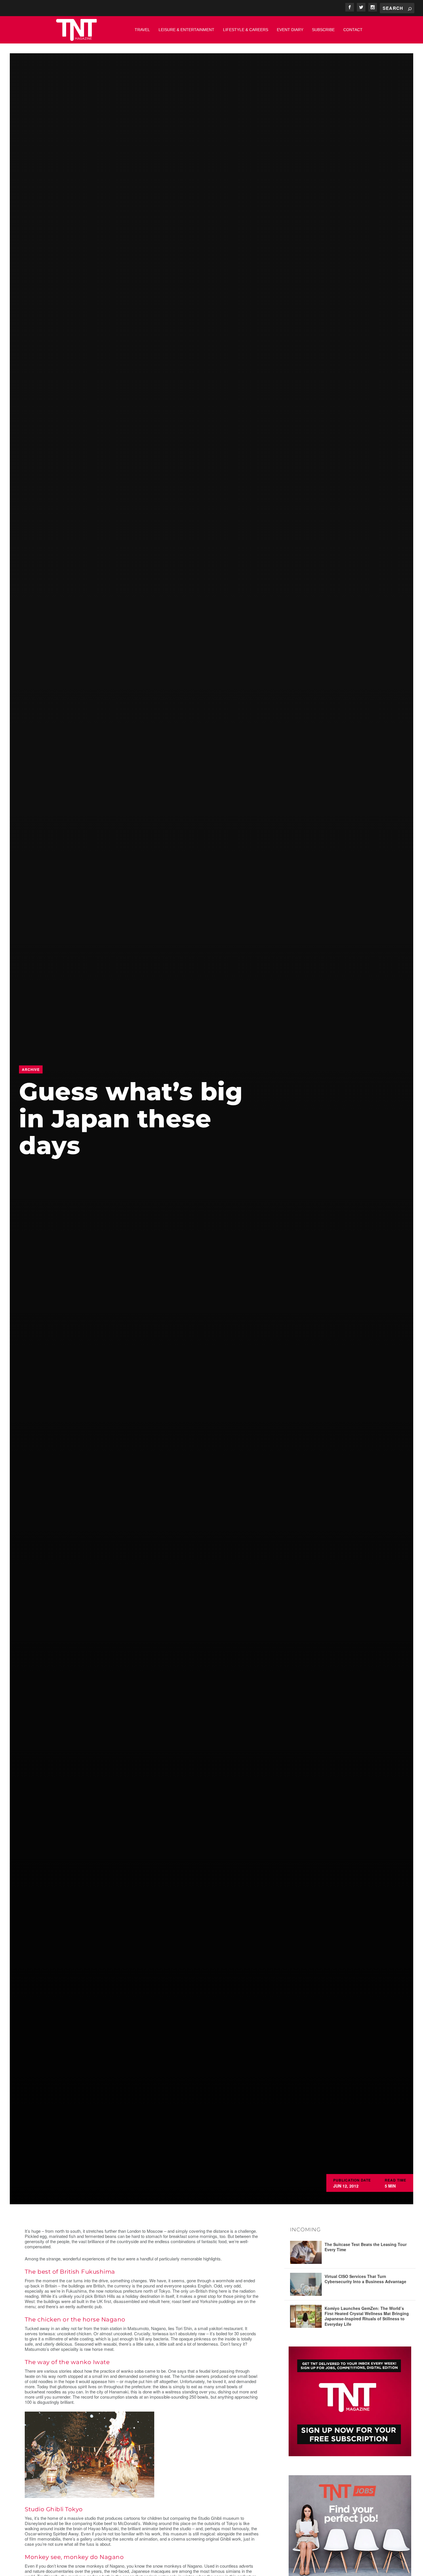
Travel (142, 30)
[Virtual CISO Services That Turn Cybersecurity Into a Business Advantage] (306, 2284)
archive (31, 1069)
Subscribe (323, 30)
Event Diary (290, 30)
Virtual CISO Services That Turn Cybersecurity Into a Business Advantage (365, 2279)
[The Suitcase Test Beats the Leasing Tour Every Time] (306, 2252)
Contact (353, 30)
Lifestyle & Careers (246, 30)
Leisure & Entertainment (186, 30)
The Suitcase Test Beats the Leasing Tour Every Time (366, 2247)
